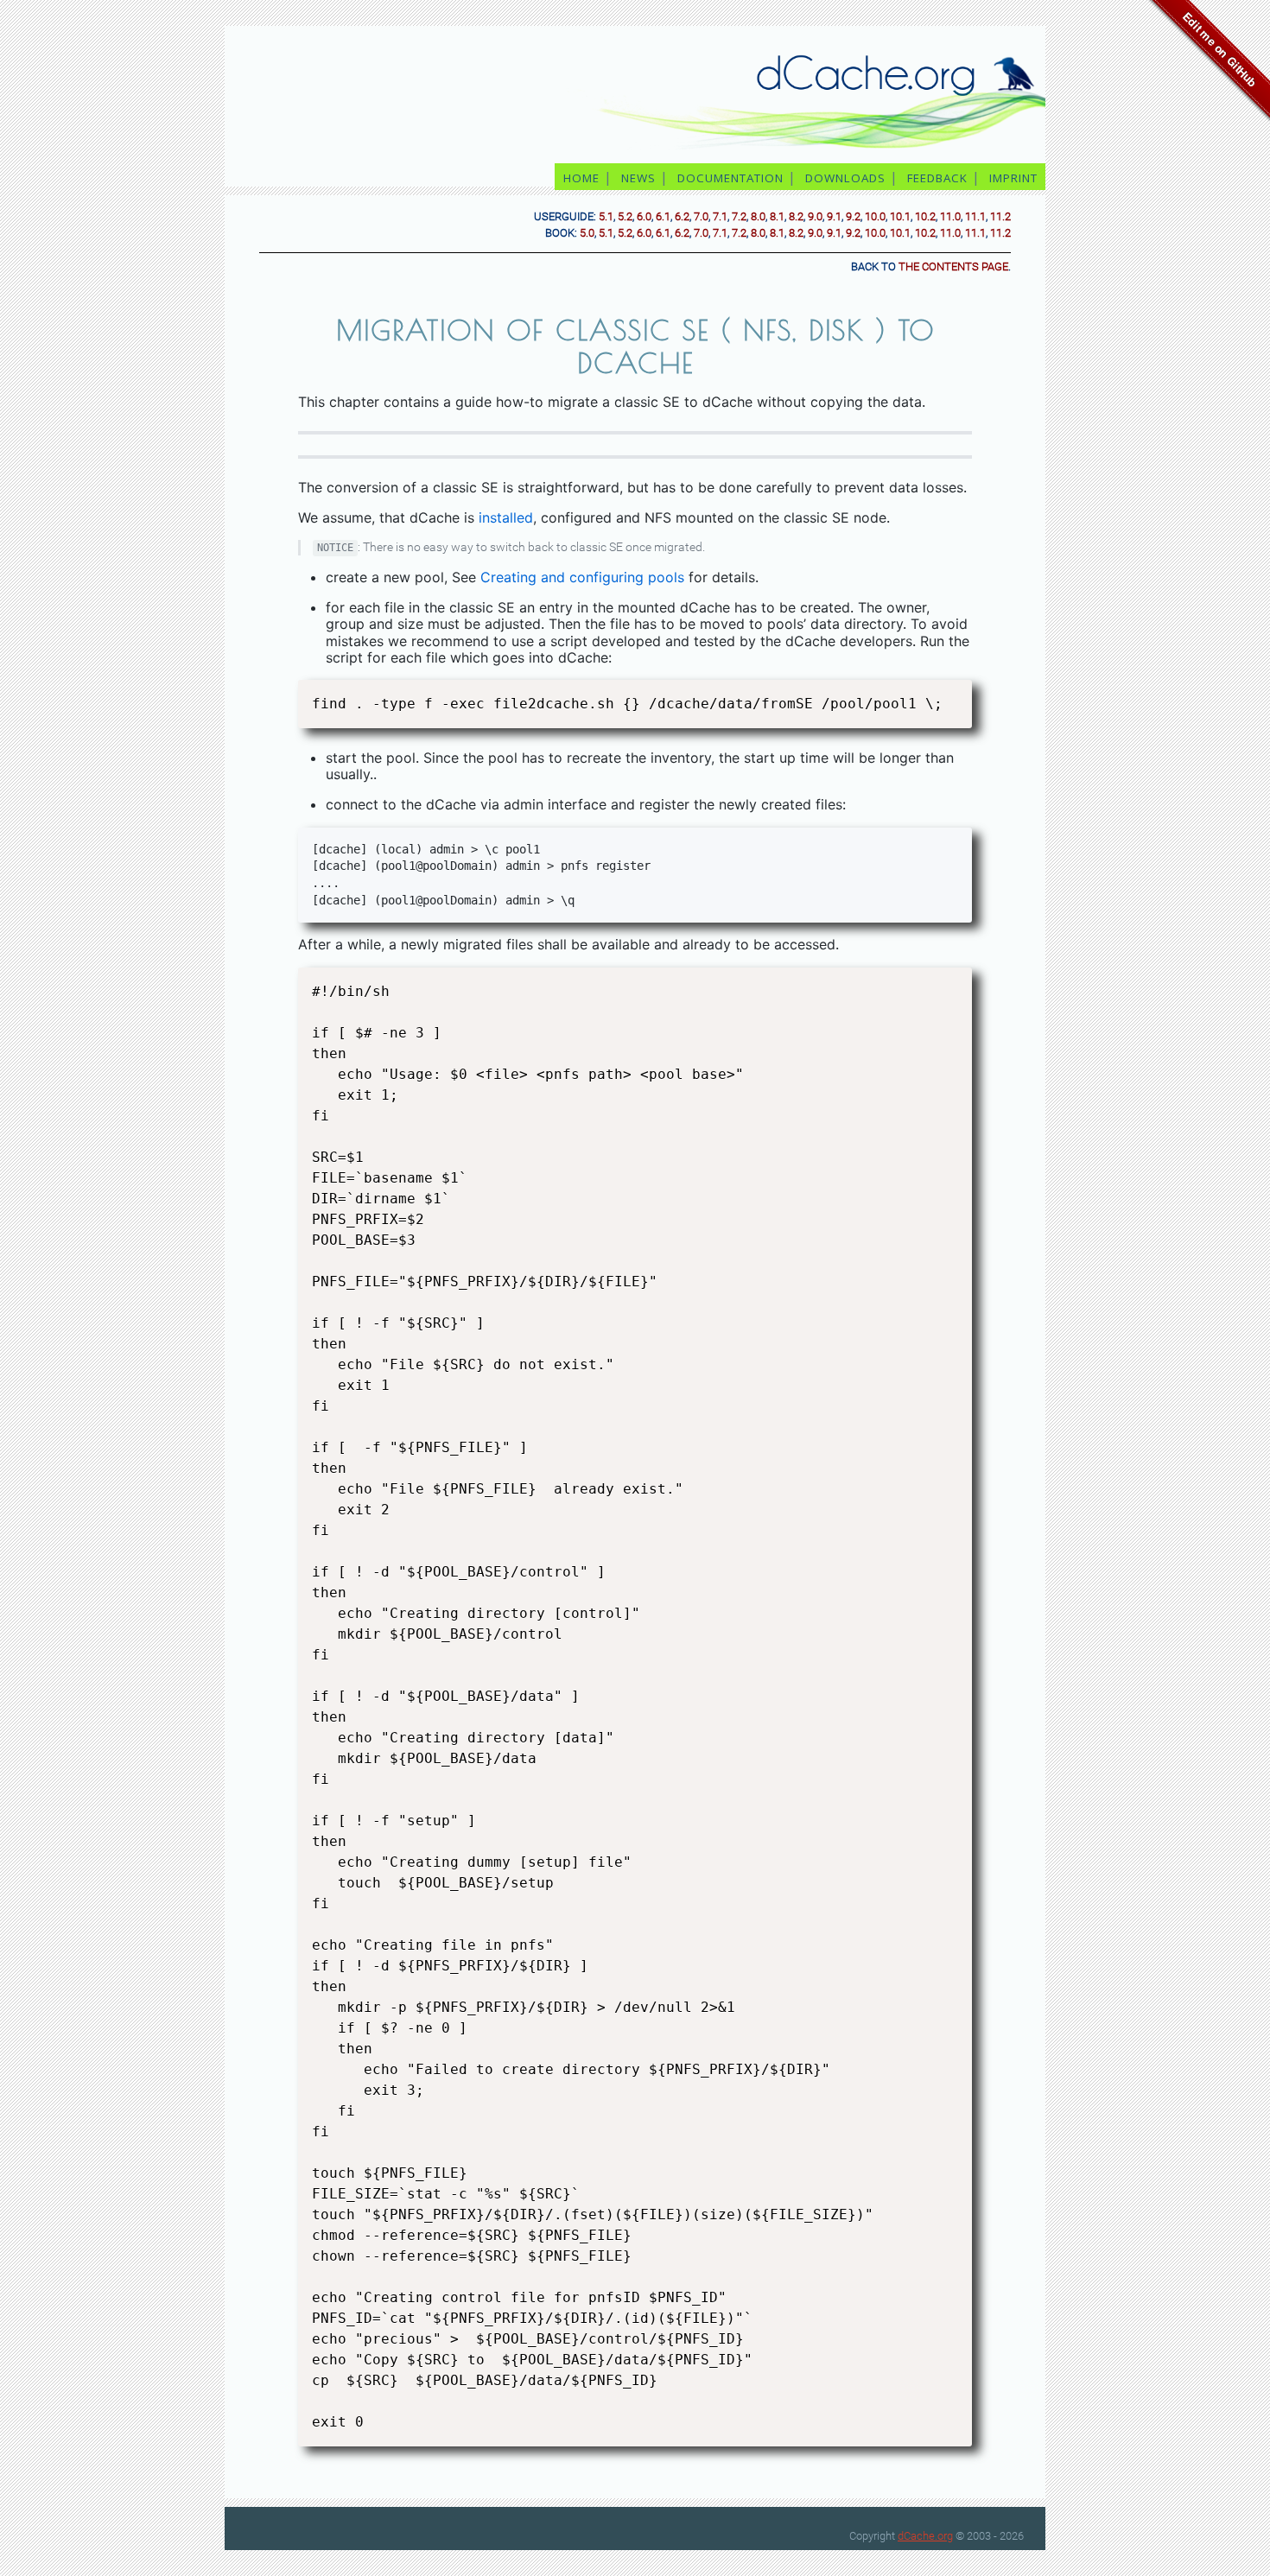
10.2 (925, 216)
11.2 (1000, 216)
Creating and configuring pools (582, 577)
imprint (1015, 178)
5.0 (587, 233)
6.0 (644, 216)
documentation (730, 178)
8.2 (796, 216)
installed (506, 517)
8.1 (777, 216)
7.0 (701, 216)
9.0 (815, 216)
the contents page (953, 266)
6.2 (682, 216)
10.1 (900, 216)
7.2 (739, 216)
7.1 (720, 216)
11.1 (975, 216)
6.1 (663, 216)
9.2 (853, 216)
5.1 (606, 216)
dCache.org (925, 2536)
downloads (845, 178)
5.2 (625, 216)
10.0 (875, 216)
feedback (937, 178)
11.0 (950, 216)
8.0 (758, 216)
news (638, 178)
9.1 (834, 216)
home (581, 178)
